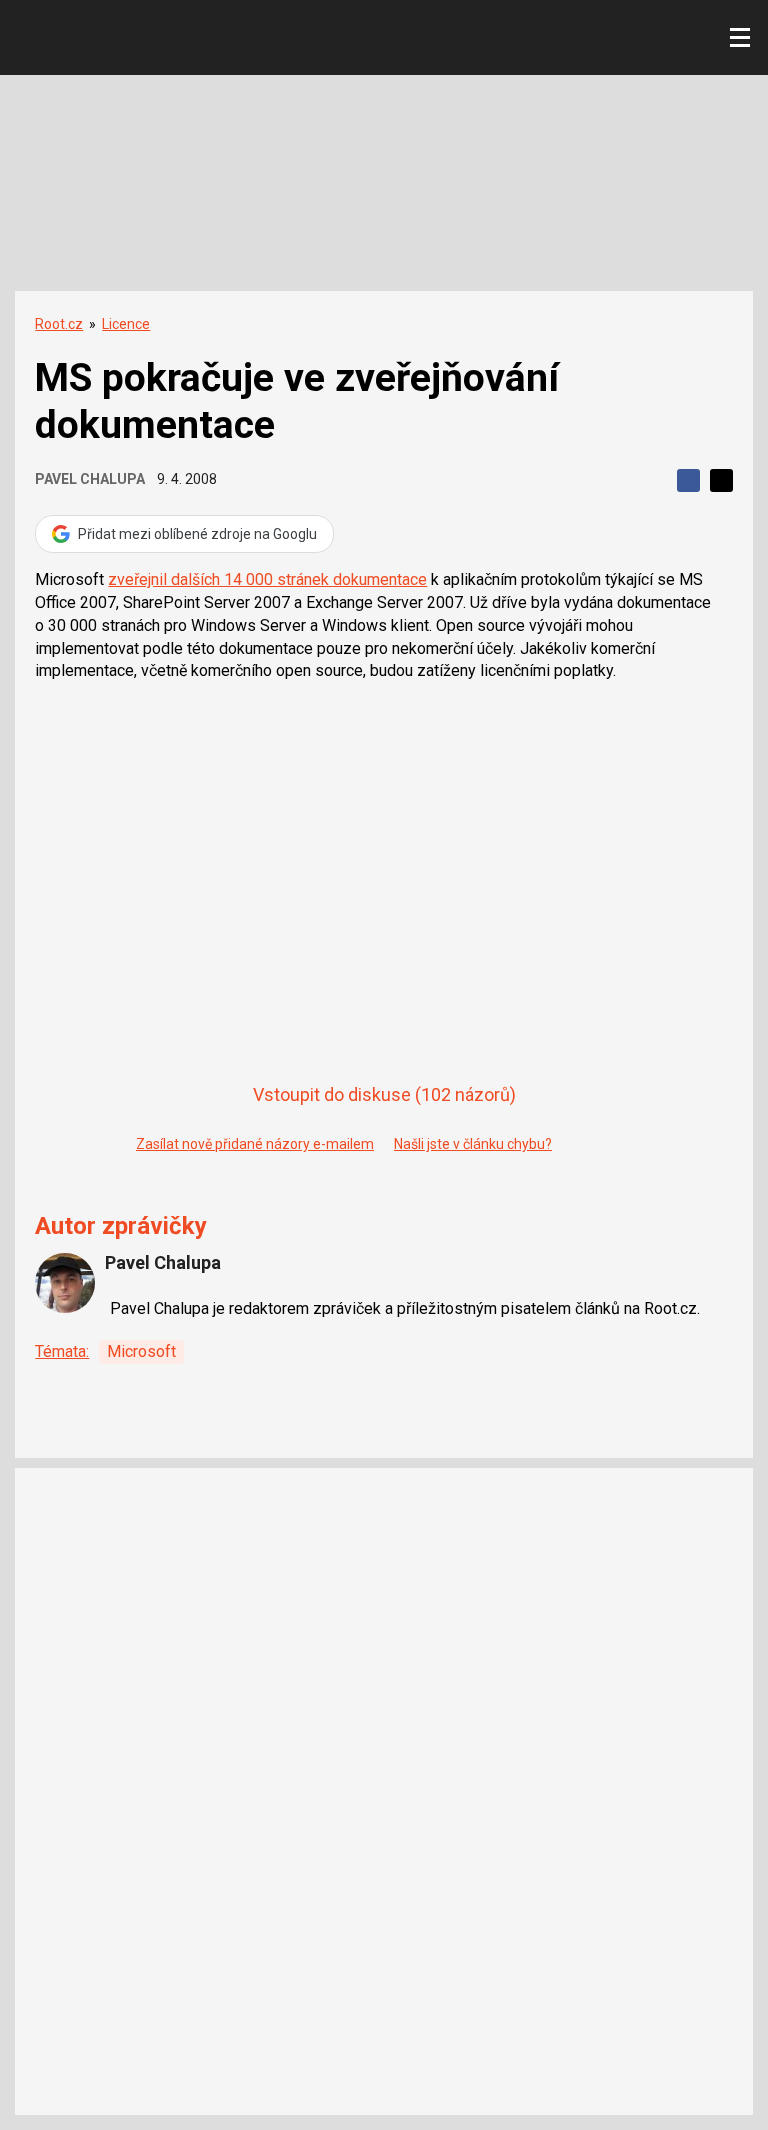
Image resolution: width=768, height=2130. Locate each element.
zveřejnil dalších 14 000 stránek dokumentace (267, 579)
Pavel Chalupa (90, 479)
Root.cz (59, 324)
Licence (126, 324)
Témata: (62, 1351)
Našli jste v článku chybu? (473, 1144)
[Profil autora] (65, 1283)
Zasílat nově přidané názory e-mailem (255, 1144)
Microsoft (141, 1351)
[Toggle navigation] (740, 38)
